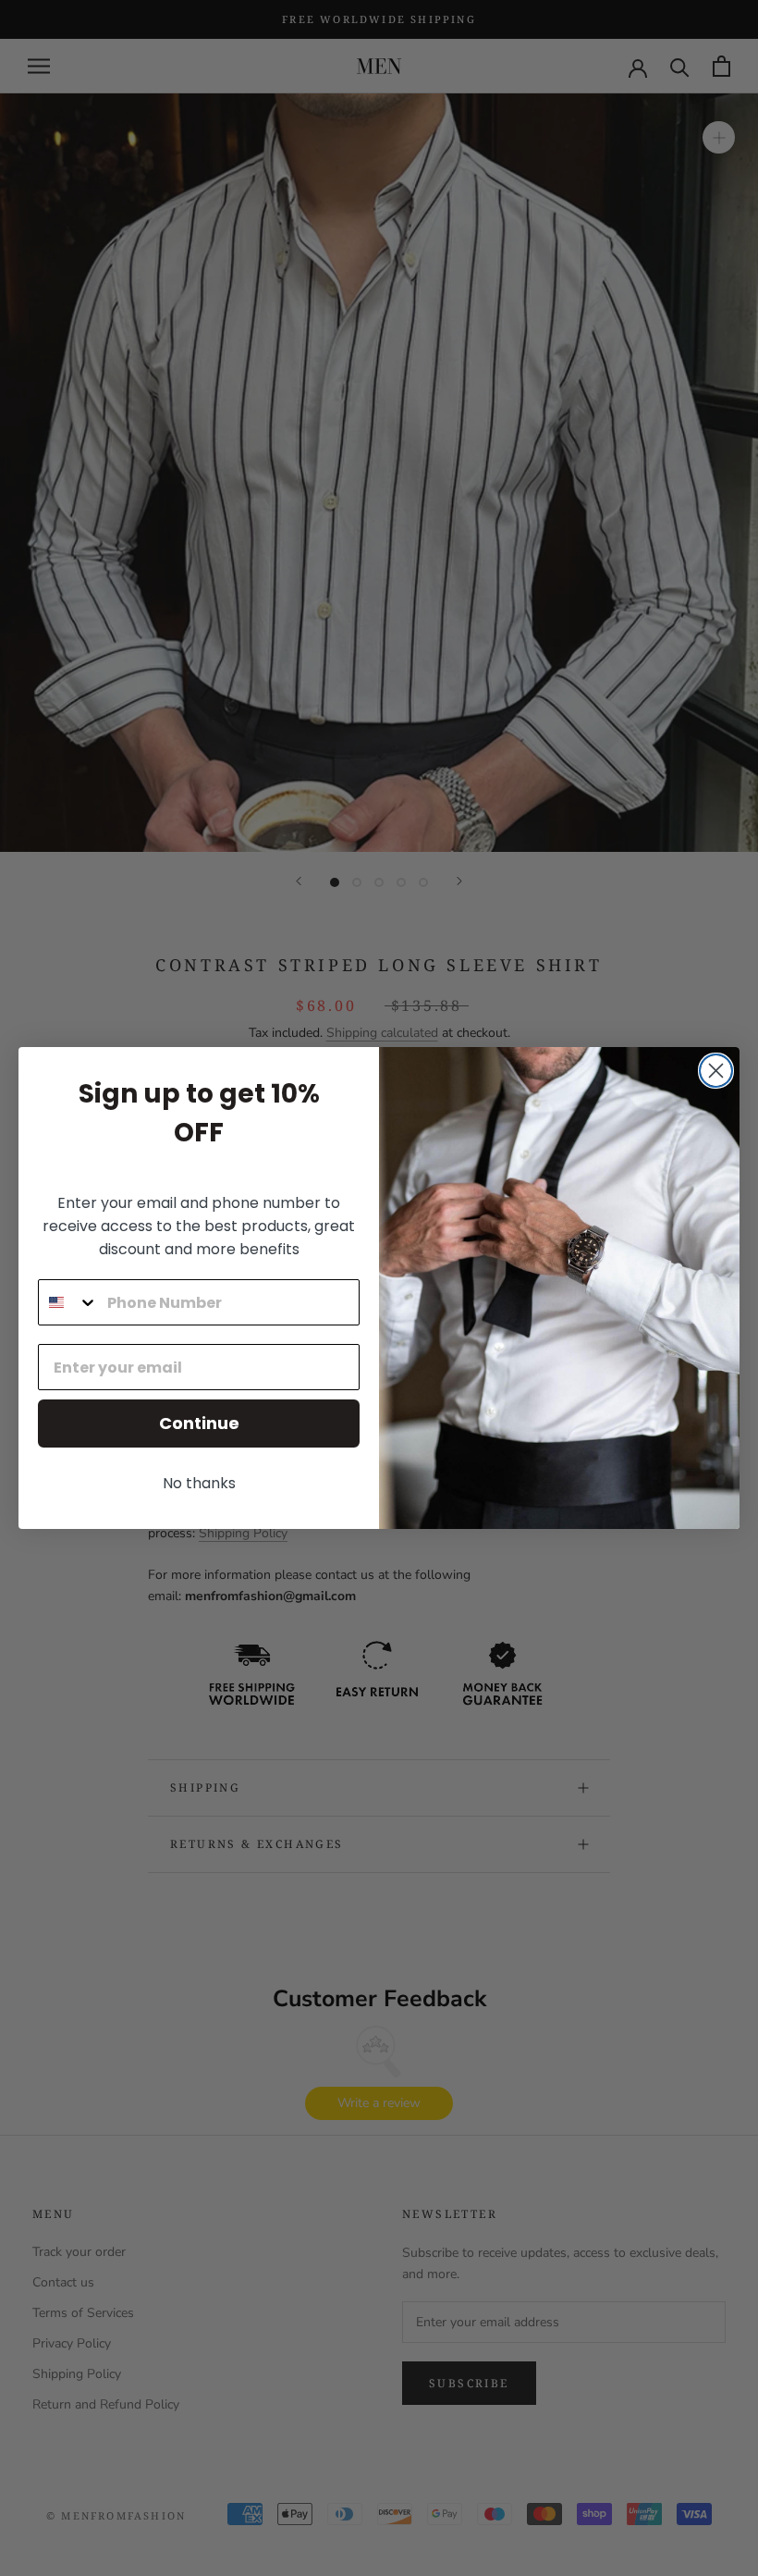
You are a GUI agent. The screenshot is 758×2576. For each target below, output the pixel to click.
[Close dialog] (716, 1071)
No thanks (199, 1483)
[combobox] (68, 1302)
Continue (199, 1423)
